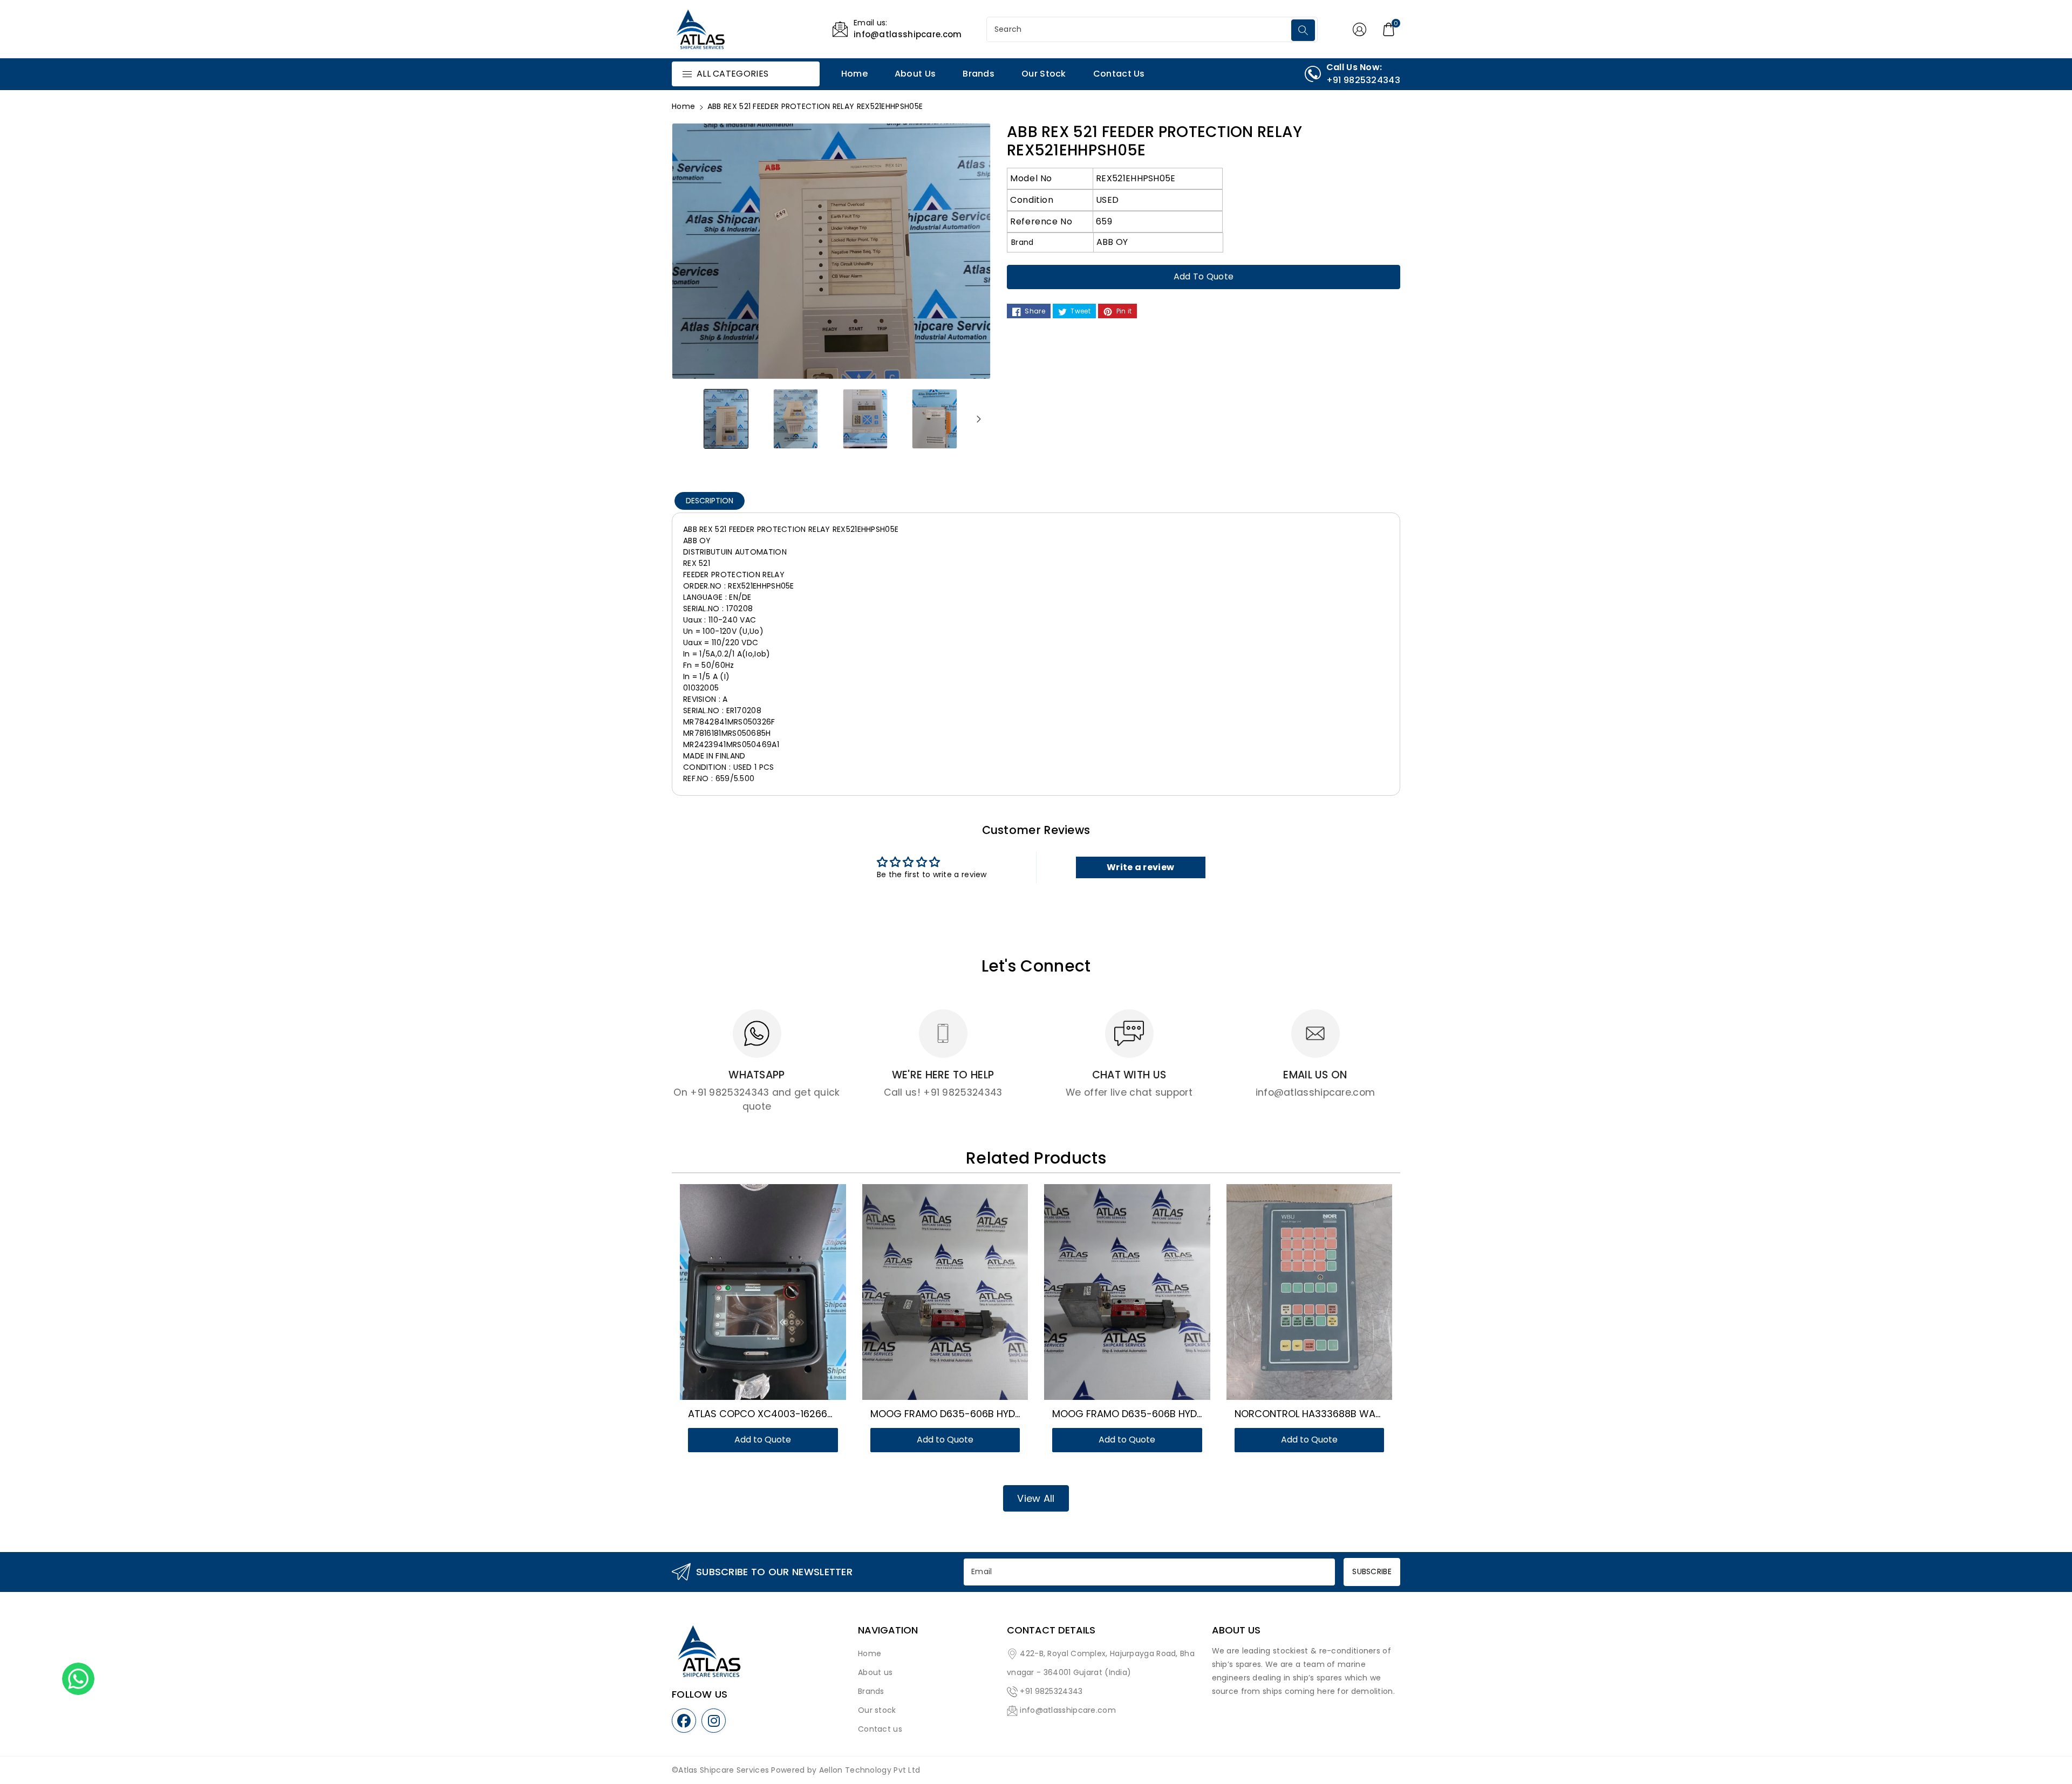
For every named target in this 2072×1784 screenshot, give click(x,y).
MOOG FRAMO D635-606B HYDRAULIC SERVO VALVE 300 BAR (1012, 1414)
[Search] (1303, 30)
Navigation (888, 1630)
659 (1104, 221)
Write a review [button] (1140, 867)
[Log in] (1359, 29)
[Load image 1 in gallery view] (726, 418)
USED (1107, 200)
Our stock (877, 1710)
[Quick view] (776, 1294)
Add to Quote (1204, 276)
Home (683, 106)
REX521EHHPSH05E (1136, 178)
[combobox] (1140, 29)
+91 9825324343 (1051, 1691)
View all (1036, 1498)
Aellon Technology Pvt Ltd (870, 1770)
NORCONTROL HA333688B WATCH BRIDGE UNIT (1345, 1414)
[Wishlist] (750, 1294)
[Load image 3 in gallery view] (865, 418)
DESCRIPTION (710, 501)
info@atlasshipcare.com (1068, 1710)
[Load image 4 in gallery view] (935, 418)
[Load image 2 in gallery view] (796, 418)
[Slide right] (979, 419)
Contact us (880, 1729)
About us (875, 1672)
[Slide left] (684, 419)
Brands (871, 1691)
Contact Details (1051, 1630)
